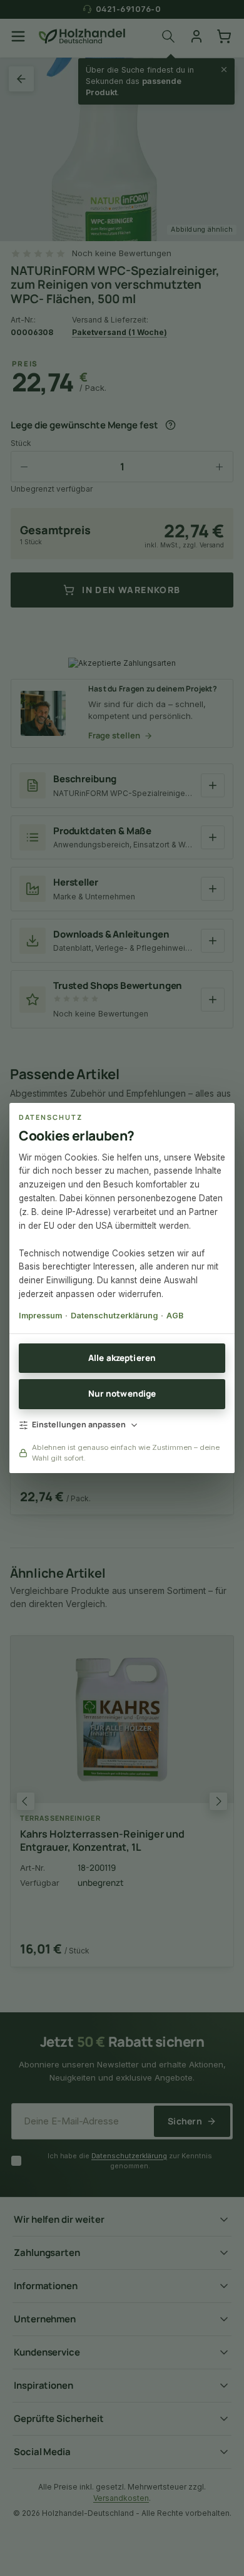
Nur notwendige (122, 1394)
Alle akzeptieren (122, 1358)
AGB (175, 1316)
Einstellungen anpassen (79, 1425)
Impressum (40, 1316)
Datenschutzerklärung (114, 1316)
